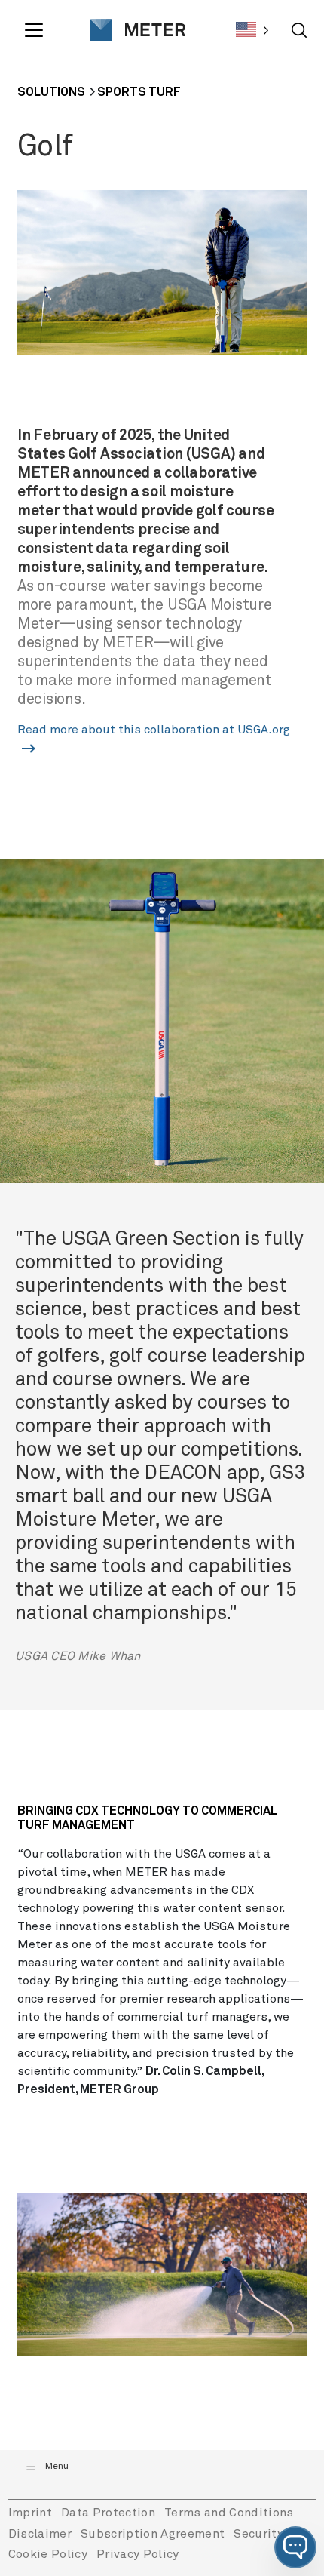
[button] (295, 2547)
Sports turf (139, 92)
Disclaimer (40, 2534)
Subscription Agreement (153, 2534)
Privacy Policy (138, 2554)
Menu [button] (57, 2467)
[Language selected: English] (252, 30)
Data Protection (108, 2513)
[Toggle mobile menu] (36, 30)
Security (258, 2534)
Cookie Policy (48, 2554)
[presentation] (132, 30)
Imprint (30, 2513)
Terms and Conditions (229, 2513)
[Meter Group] (132, 30)
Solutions (51, 92)
